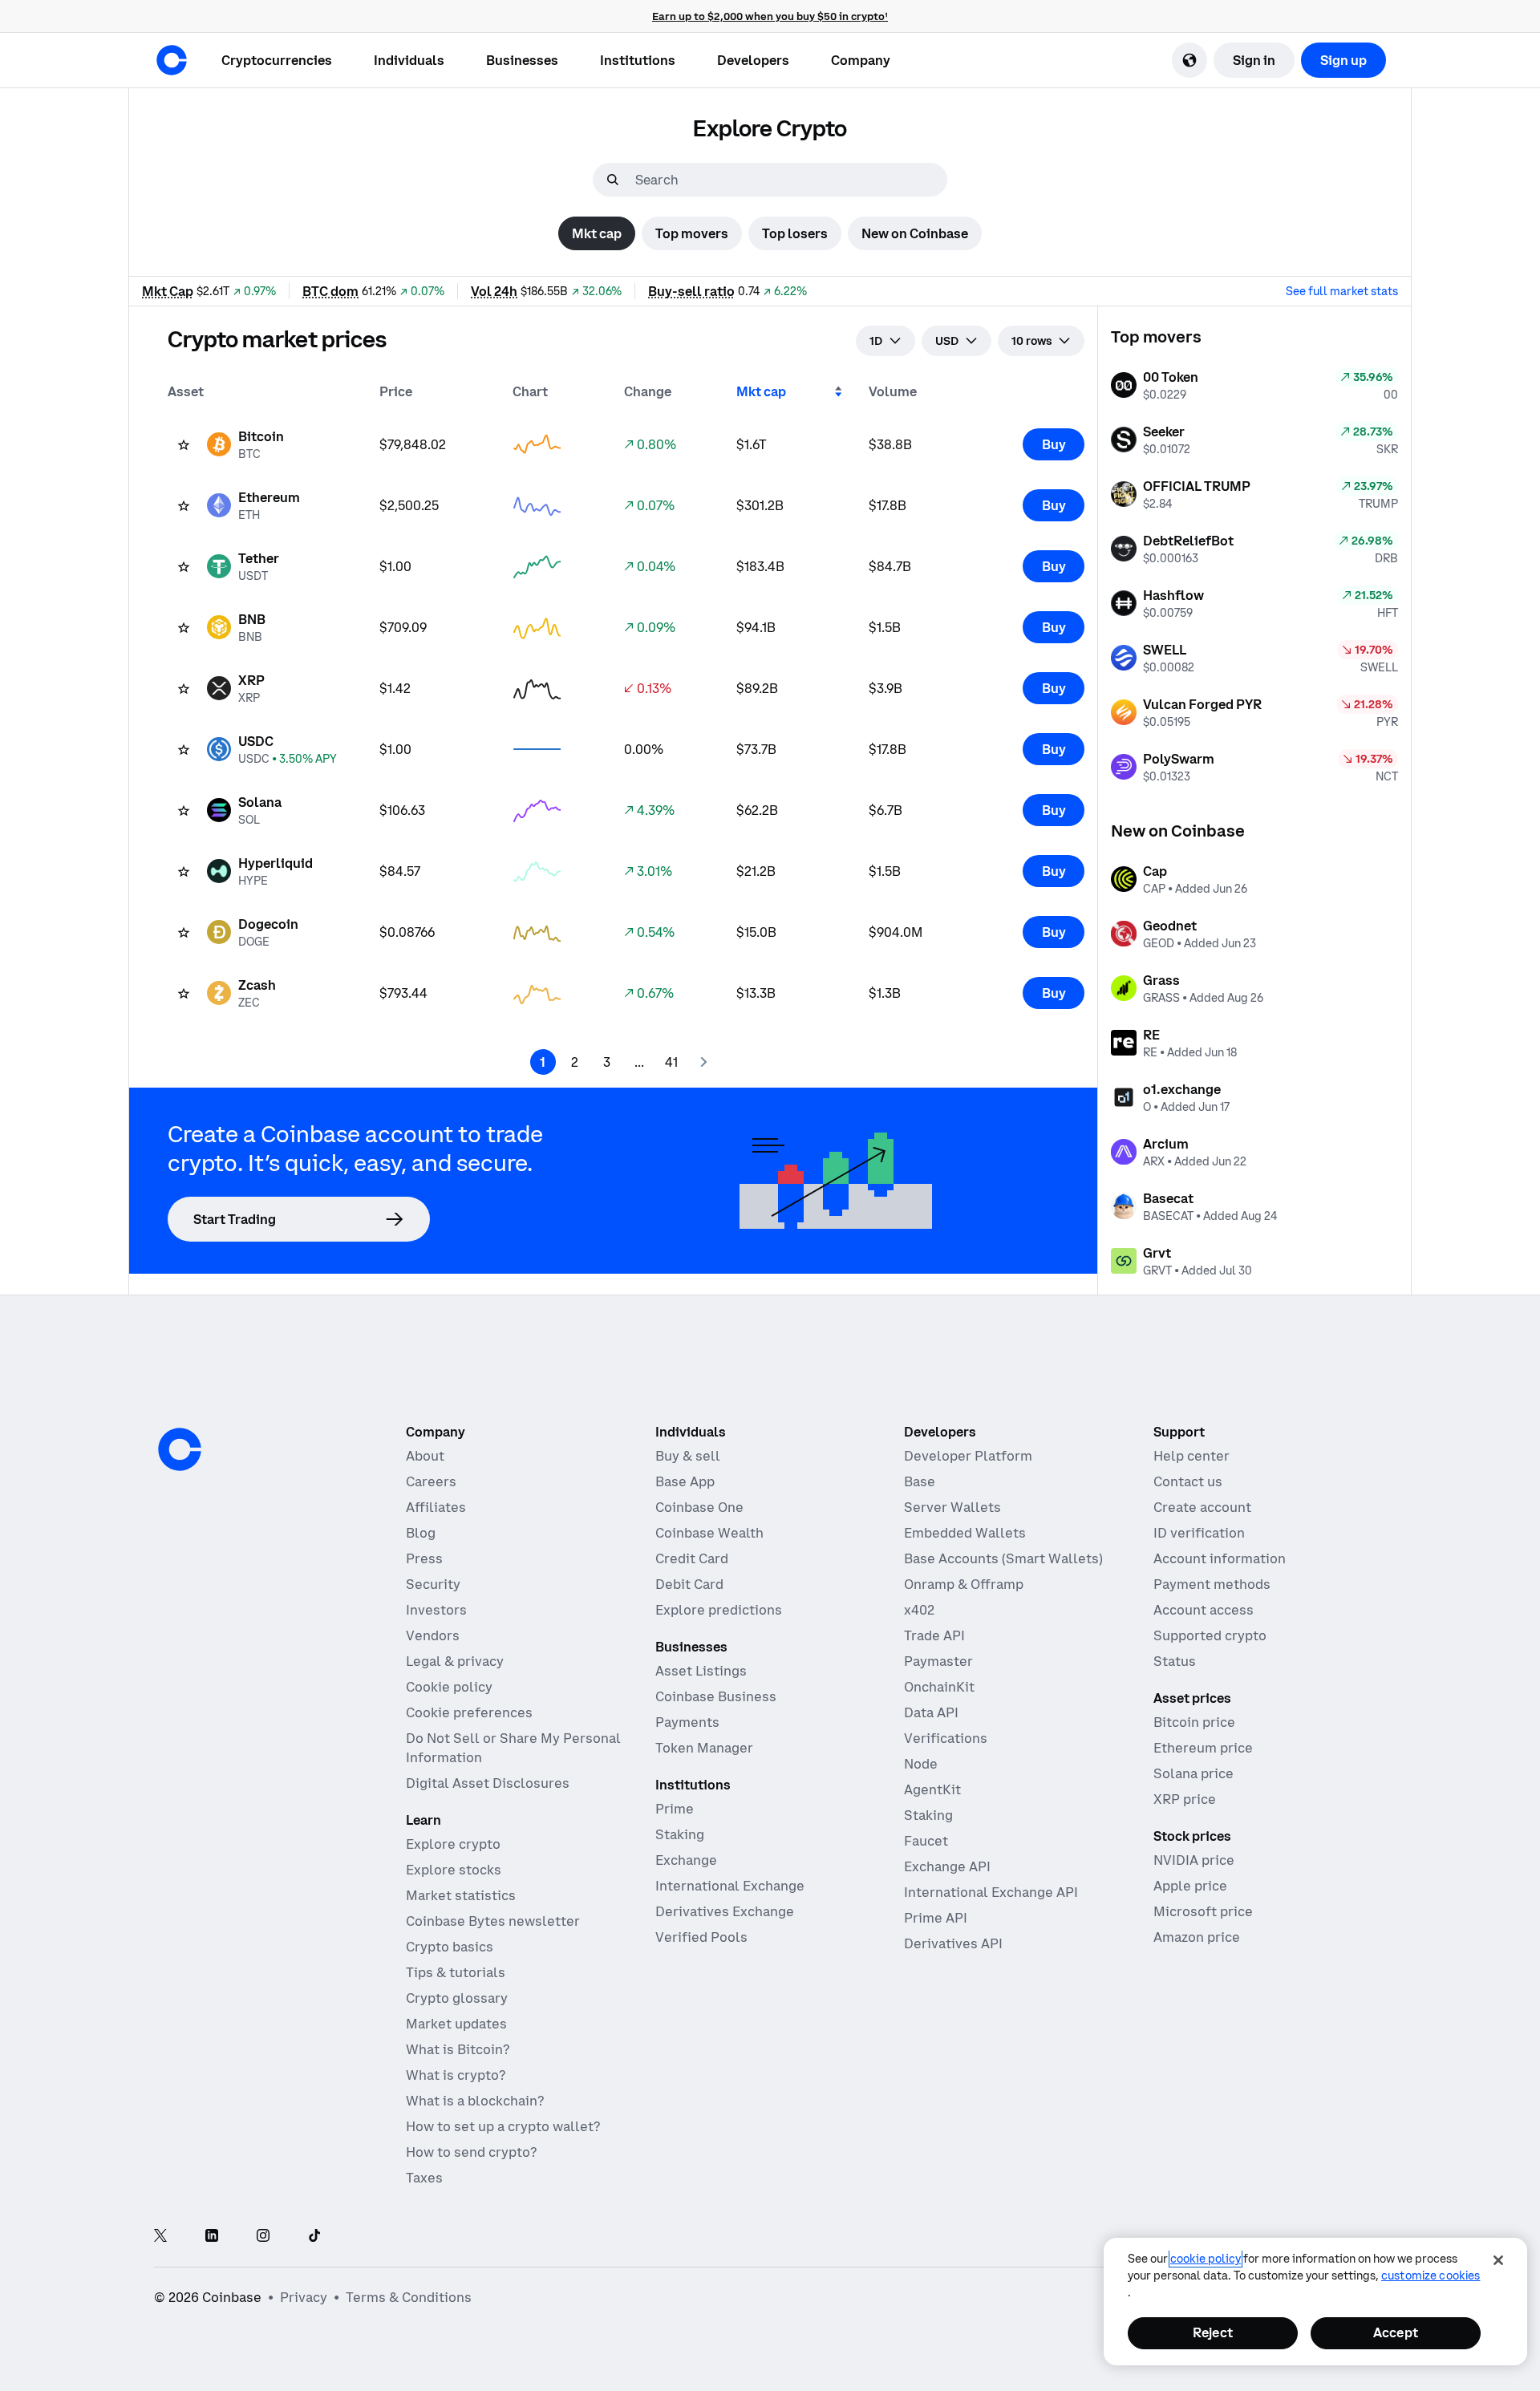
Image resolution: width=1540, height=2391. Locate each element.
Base (920, 1481)
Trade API (934, 1635)
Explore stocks (454, 1870)
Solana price (1193, 1773)
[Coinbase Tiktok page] (314, 2237)
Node (921, 1764)
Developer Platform (968, 1456)
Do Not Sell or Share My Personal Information (513, 1748)
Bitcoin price (1194, 1722)
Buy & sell (688, 1456)
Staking (680, 1834)
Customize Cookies (1431, 2276)
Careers (431, 1481)
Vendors (433, 1635)
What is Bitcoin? (458, 2049)
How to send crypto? (471, 2152)
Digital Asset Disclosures (488, 1783)
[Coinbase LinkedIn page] (212, 2237)
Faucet (926, 1841)
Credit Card (692, 1558)
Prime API (936, 1918)
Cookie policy (449, 1687)
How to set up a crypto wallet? (503, 2126)
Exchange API (947, 1866)
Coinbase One (699, 1507)
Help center (1191, 1456)
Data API (931, 1712)
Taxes (424, 2178)
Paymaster (938, 1661)
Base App (685, 1481)
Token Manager (704, 1748)
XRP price (1185, 1799)
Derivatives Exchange (725, 1911)
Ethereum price (1203, 1748)
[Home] (172, 60)
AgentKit (932, 1789)
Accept (1396, 2332)
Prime (675, 1809)
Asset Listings (701, 1671)
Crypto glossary (457, 1998)
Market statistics (461, 1895)
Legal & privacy (455, 1661)
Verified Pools (701, 1937)
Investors (436, 1610)
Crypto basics (450, 1947)
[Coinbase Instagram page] (263, 2237)
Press (424, 1558)
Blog (421, 1533)
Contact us (1188, 1481)
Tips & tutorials (456, 1972)
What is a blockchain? (475, 2101)
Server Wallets (952, 1507)
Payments (687, 1722)
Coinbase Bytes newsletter (493, 1921)
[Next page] (703, 1062)
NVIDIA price (1194, 1860)
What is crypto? (456, 2075)
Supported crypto (1210, 1635)
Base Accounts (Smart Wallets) (1003, 1558)
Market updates (456, 2024)
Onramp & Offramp (964, 1584)
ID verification (1199, 1533)
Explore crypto (453, 1844)
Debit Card (689, 1584)
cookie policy (1206, 2259)
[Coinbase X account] (160, 2237)
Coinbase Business (716, 1696)
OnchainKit (939, 1687)
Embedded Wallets (965, 1533)
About (425, 1456)
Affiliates (436, 1507)
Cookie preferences (469, 1712)
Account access (1204, 1610)
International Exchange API (991, 1892)
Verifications (946, 1738)
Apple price (1190, 1886)
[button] (409, 60)
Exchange (686, 1860)
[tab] (597, 233)
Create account (1202, 1507)
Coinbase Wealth (709, 1533)
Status (1175, 1661)
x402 (919, 1610)
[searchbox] (789, 180)
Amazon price (1197, 1937)
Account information (1220, 1558)
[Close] (1498, 2260)
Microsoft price (1203, 1911)
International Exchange (730, 1886)
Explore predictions (719, 1610)
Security (433, 1584)
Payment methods (1212, 1584)
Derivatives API (953, 1943)
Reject (1213, 2332)
